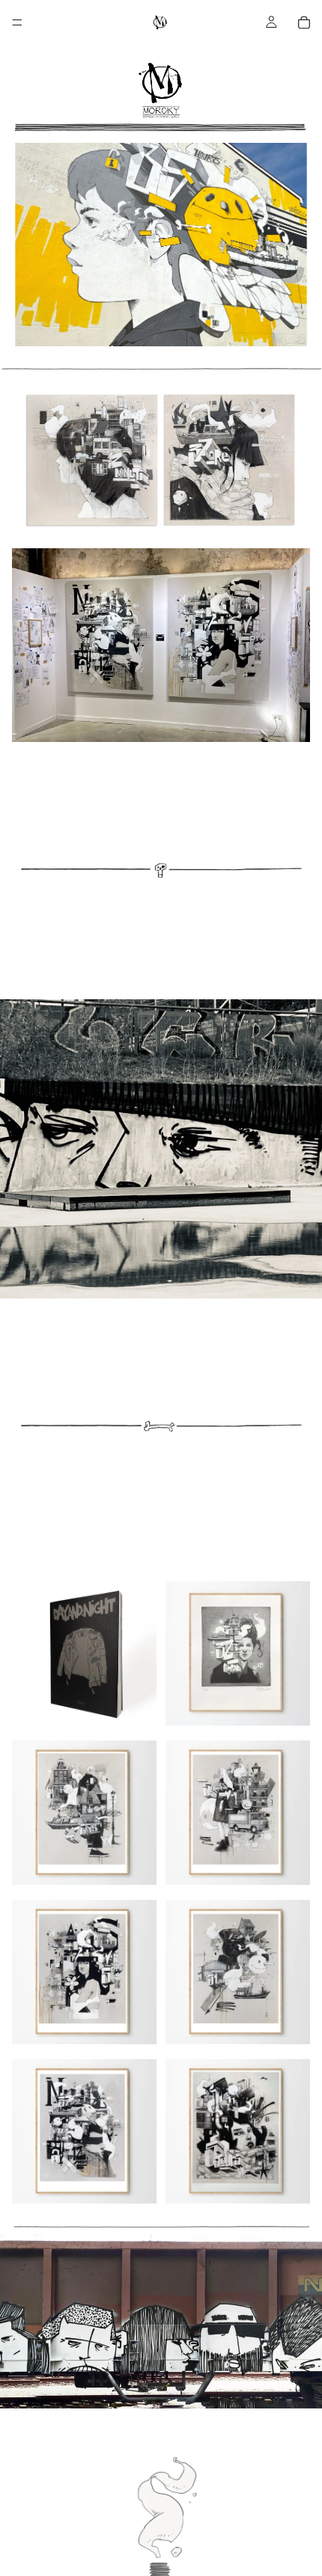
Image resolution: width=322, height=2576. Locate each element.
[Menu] (17, 22)
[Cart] (304, 22)
